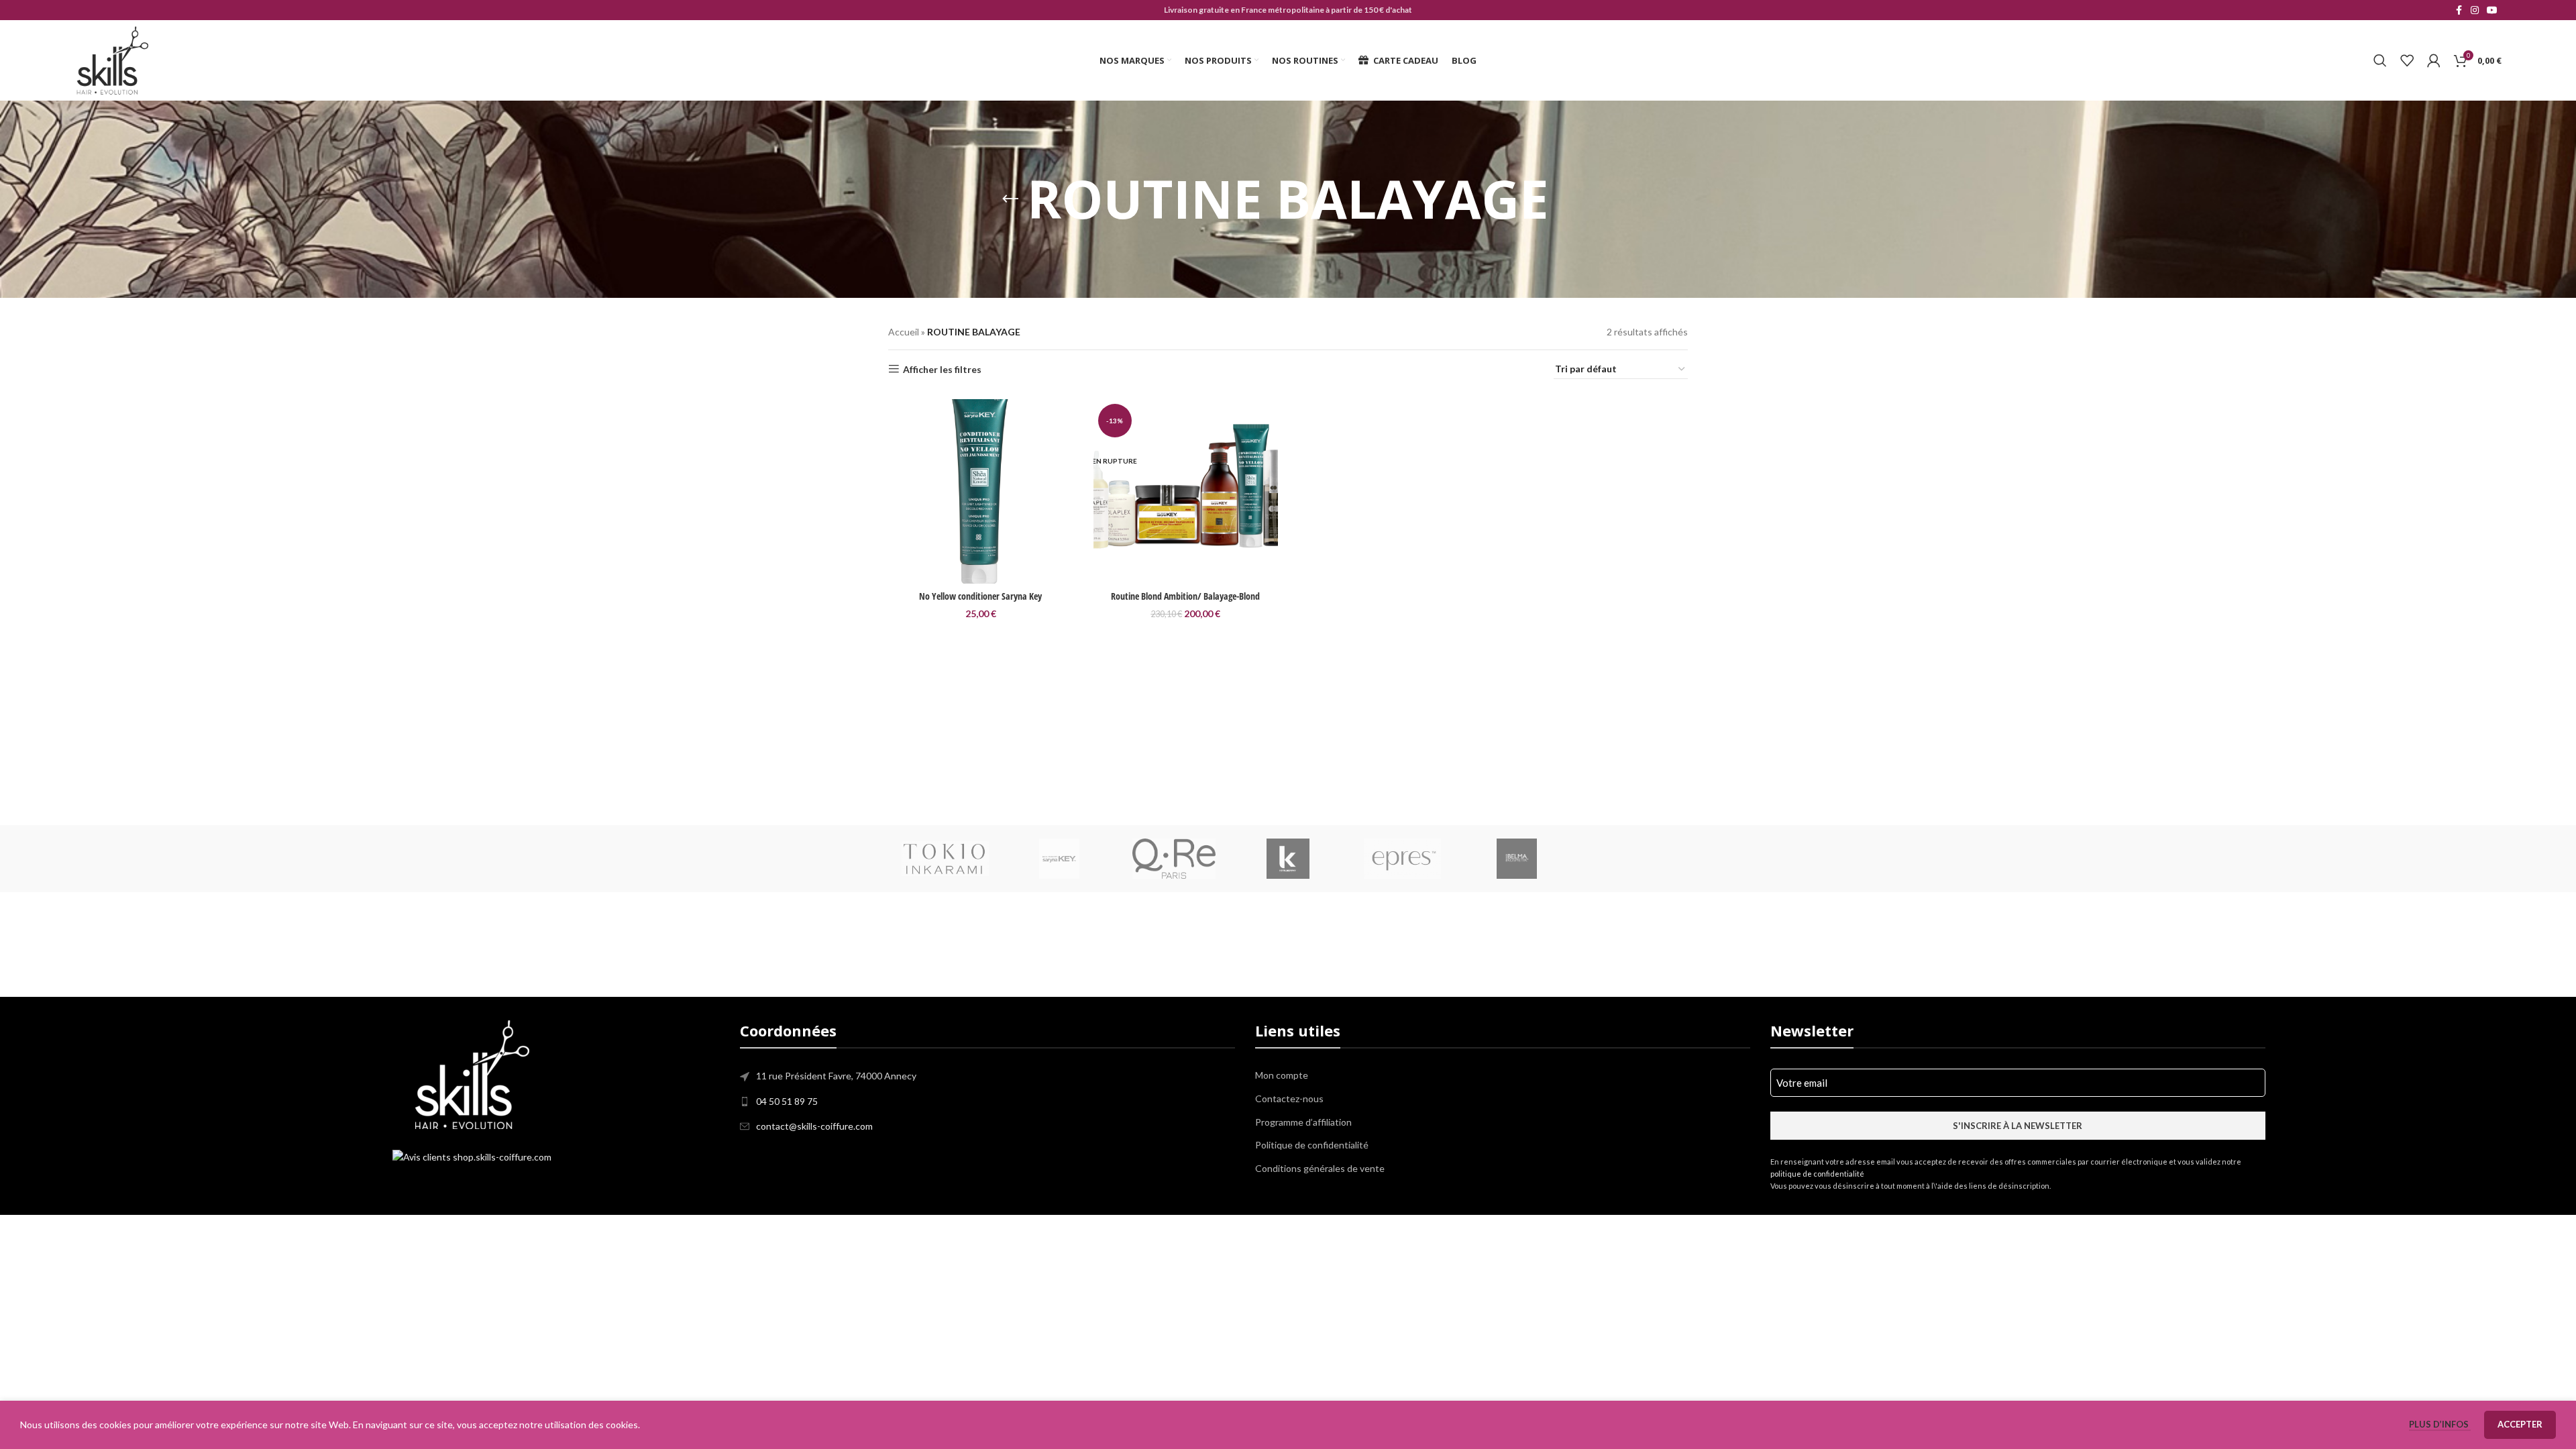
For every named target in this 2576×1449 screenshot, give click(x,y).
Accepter (2520, 1424)
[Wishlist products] (2407, 60)
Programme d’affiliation (1303, 1122)
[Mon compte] (2434, 60)
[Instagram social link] (2475, 10)
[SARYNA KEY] (1059, 859)
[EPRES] (1402, 859)
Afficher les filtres (942, 369)
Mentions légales (1132, 1223)
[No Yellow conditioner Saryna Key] (981, 492)
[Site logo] (112, 59)
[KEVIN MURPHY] (1288, 859)
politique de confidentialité (1817, 1174)
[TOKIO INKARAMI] (945, 859)
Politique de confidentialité (1312, 1145)
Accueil (904, 332)
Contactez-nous (1289, 1098)
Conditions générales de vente (1320, 1168)
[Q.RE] (1174, 859)
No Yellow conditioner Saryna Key (980, 596)
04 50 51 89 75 (787, 1101)
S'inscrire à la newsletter (2018, 1126)
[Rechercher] (2380, 60)
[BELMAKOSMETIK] (1516, 859)
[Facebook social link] (2459, 10)
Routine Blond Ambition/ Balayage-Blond (1185, 596)
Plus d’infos (2440, 1424)
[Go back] (1010, 199)
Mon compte (1282, 1075)
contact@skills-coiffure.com (814, 1126)
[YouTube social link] (2492, 10)
